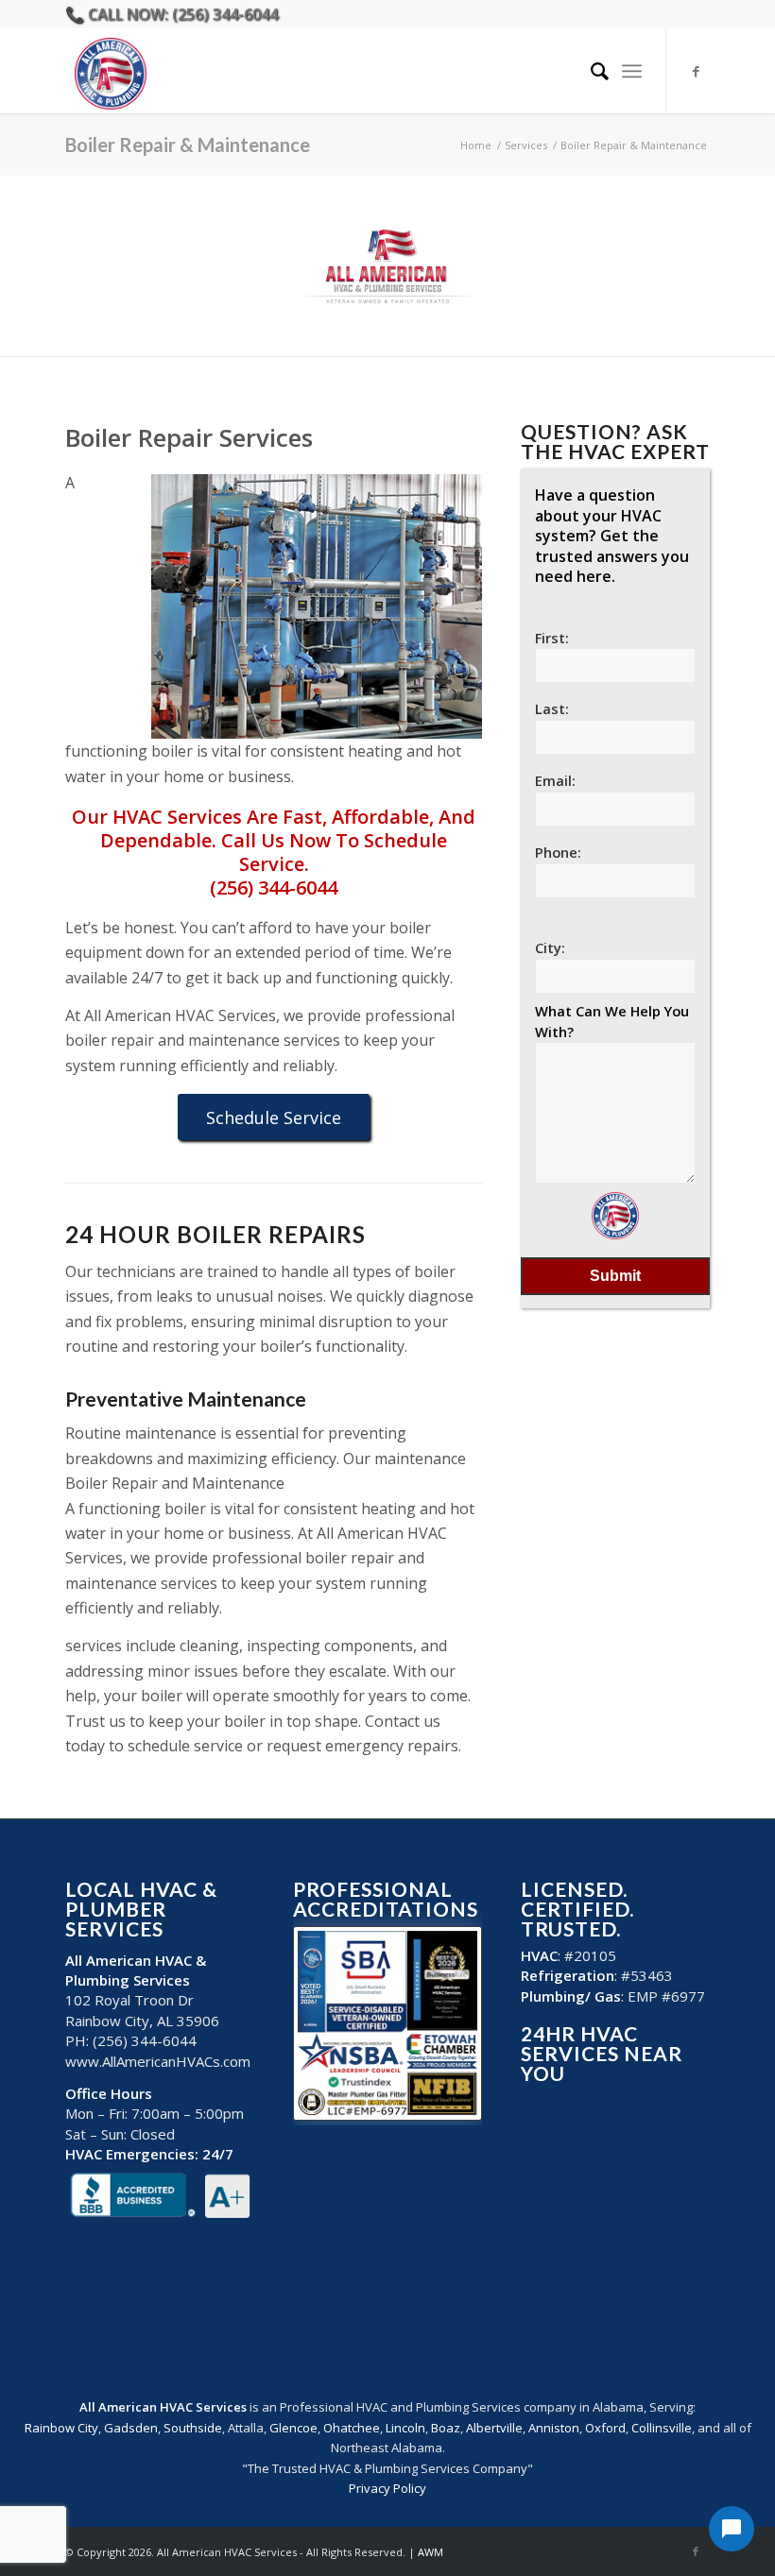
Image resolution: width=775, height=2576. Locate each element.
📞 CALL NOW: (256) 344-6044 (172, 14)
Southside (193, 2428)
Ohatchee (352, 2428)
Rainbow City (61, 2428)
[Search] (590, 71)
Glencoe (293, 2428)
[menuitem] (590, 71)
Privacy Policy (387, 2488)
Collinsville (662, 2428)
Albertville (494, 2428)
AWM (431, 2552)
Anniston (554, 2428)
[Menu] (632, 71)
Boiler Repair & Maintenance (188, 145)
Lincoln (405, 2428)
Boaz (446, 2428)
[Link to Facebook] (696, 71)
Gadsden (131, 2428)
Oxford (605, 2428)
